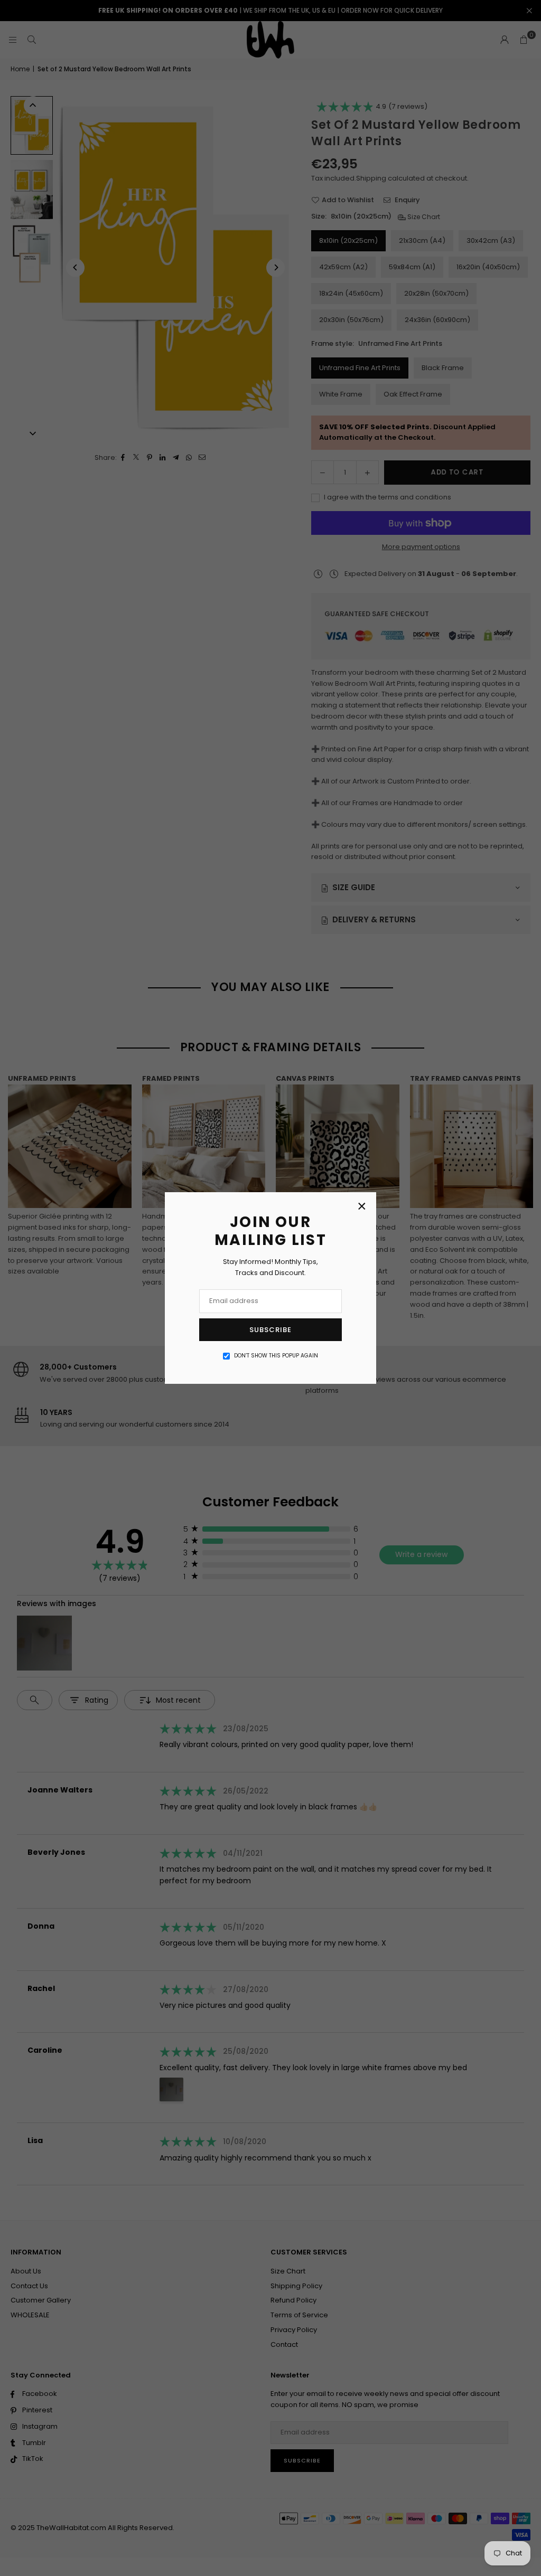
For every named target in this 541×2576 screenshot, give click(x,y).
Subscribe (270, 1330)
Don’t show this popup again (276, 1356)
